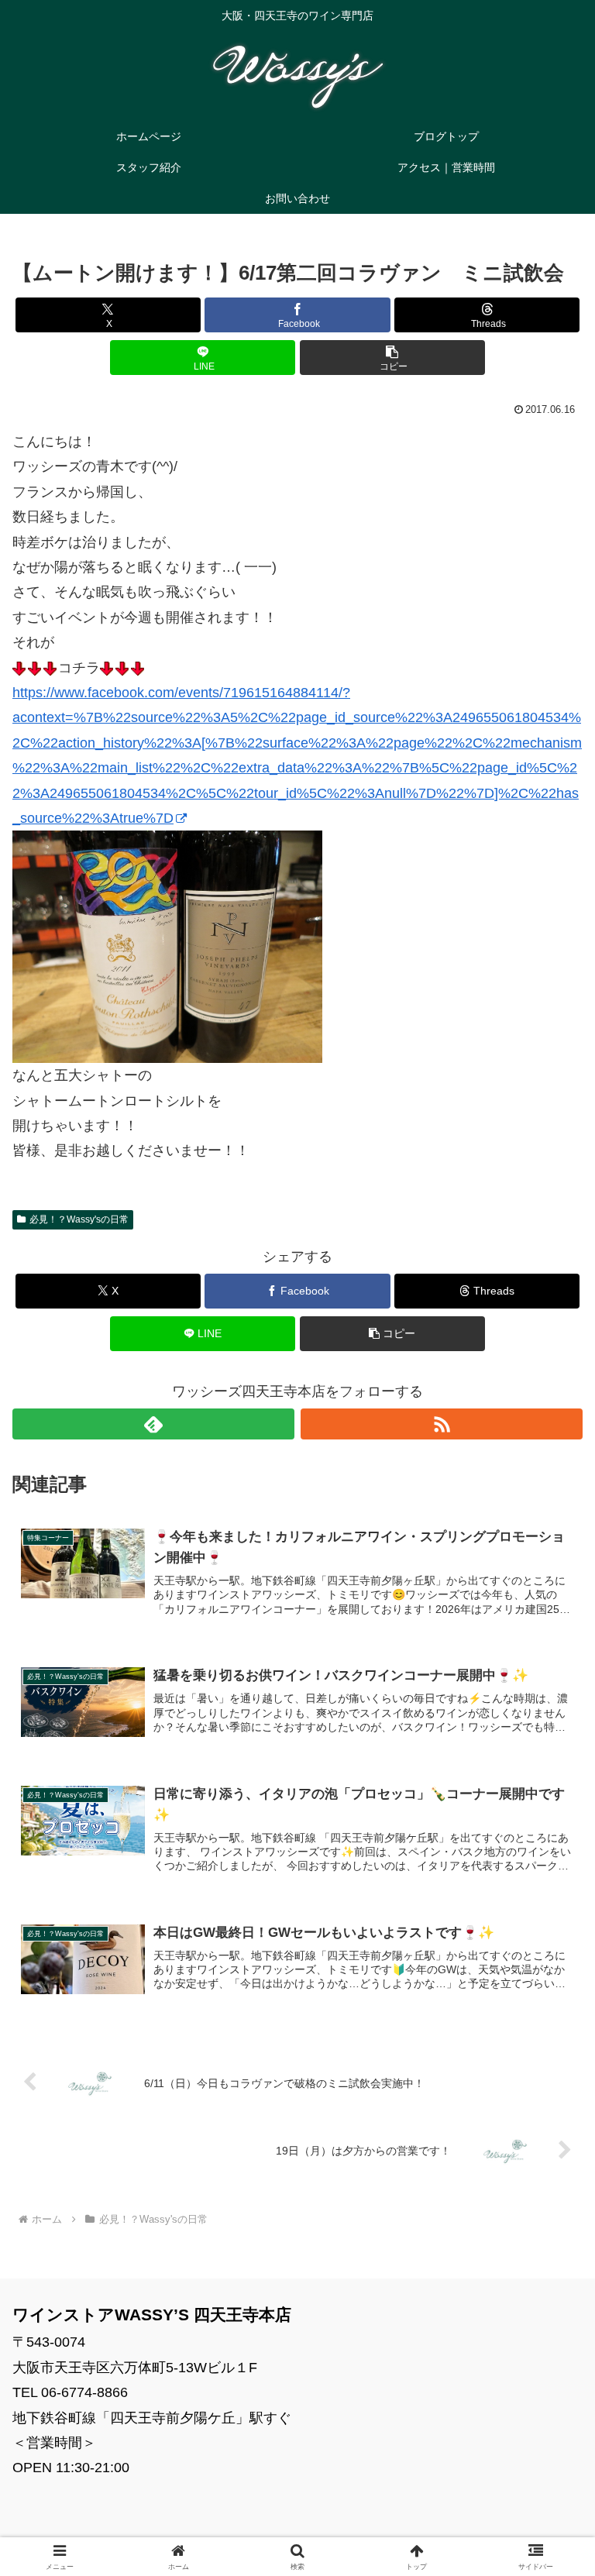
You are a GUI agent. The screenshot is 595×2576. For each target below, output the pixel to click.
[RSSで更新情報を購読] (442, 1424)
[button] (392, 358)
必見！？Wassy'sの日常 (79, 1219)
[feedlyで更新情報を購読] (153, 1424)
